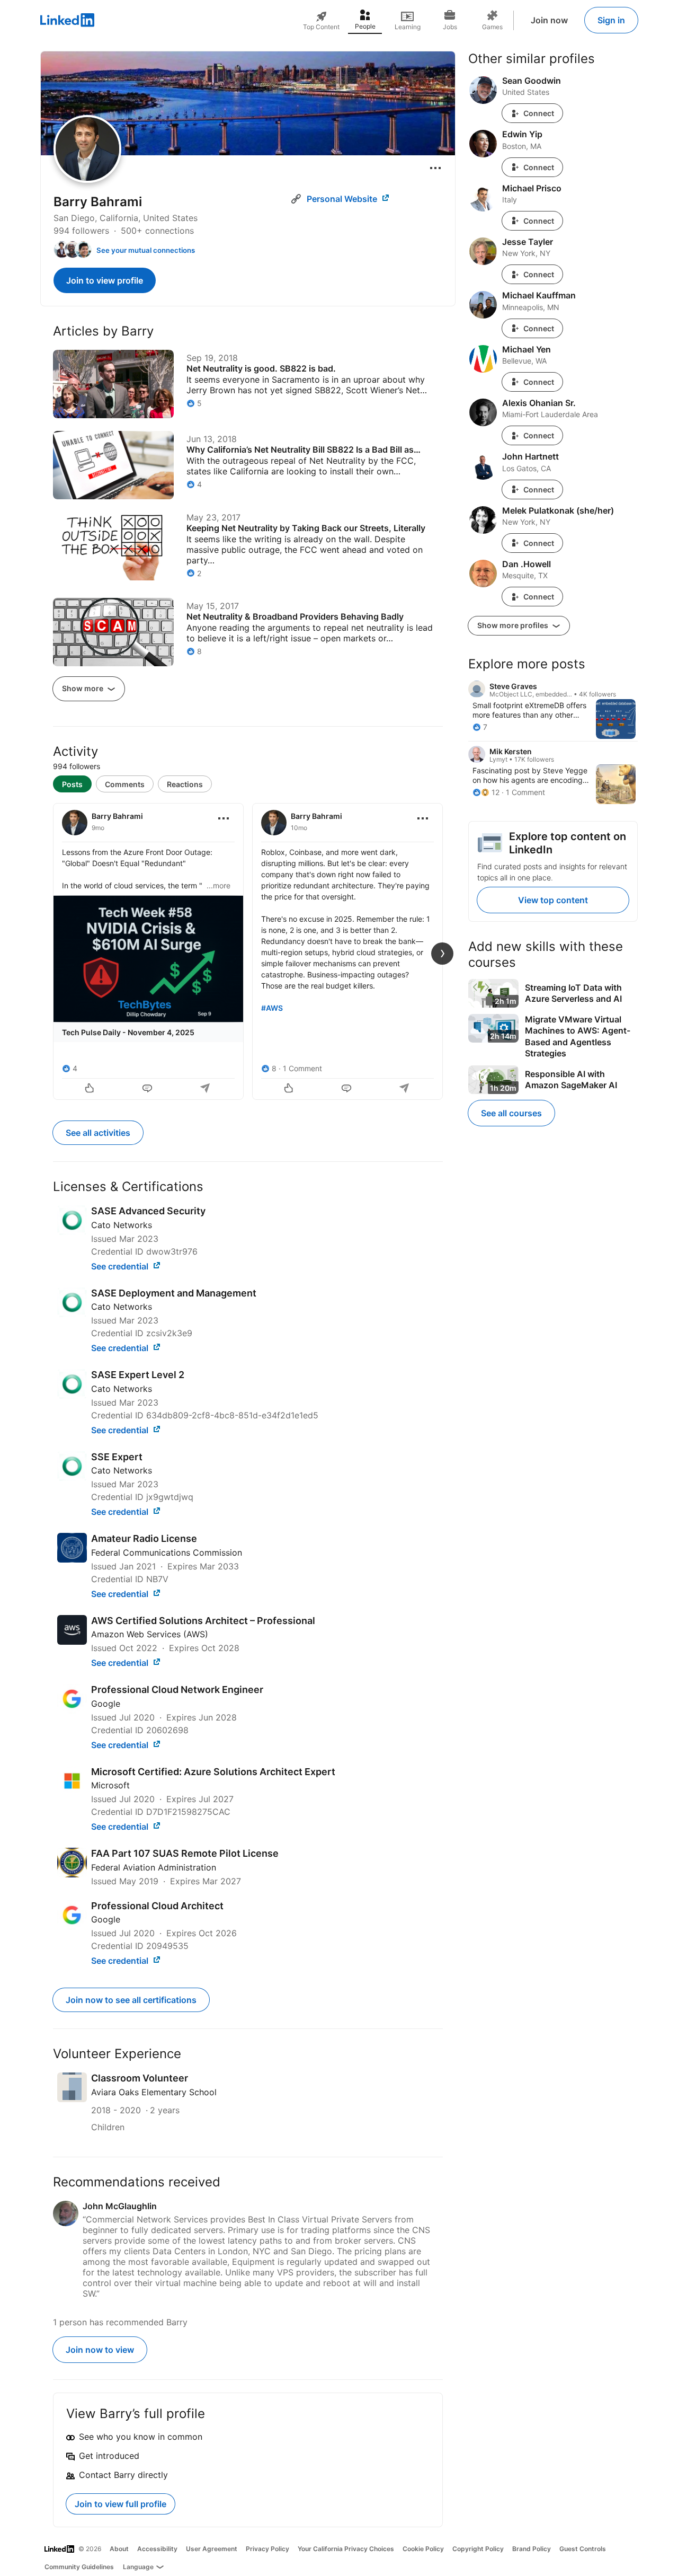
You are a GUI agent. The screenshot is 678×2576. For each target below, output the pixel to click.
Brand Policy (532, 2549)
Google (106, 1704)
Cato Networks (122, 1225)
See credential (121, 1266)
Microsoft (110, 1785)
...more (218, 885)
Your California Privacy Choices (346, 2549)
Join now (549, 20)
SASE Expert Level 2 (138, 1375)
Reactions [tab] (185, 784)
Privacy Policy (267, 2549)
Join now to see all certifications (131, 2000)
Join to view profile (105, 280)
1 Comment (302, 1068)
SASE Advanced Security (148, 1211)
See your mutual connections (146, 250)
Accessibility (157, 2549)
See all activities (98, 1133)
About (119, 2549)
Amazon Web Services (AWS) (150, 1634)
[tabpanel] (248, 950)
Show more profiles (514, 625)
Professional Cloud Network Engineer (177, 1690)
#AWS (272, 1008)
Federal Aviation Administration (154, 1867)
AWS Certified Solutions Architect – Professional (203, 1621)
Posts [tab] (72, 784)
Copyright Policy (478, 2549)
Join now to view (100, 2350)
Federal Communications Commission (167, 1552)
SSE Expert (117, 1457)
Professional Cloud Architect (157, 1906)
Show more (83, 688)
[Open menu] (435, 168)
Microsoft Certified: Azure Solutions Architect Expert (213, 1772)
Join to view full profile (121, 2504)
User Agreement (212, 2549)
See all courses (511, 1113)
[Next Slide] (442, 954)
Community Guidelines (79, 2567)
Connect (539, 113)
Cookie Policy (423, 2549)
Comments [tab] (125, 784)
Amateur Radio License (144, 1538)
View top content (553, 900)
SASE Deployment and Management (174, 1293)
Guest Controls (583, 2549)
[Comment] (148, 1089)
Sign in (611, 20)
